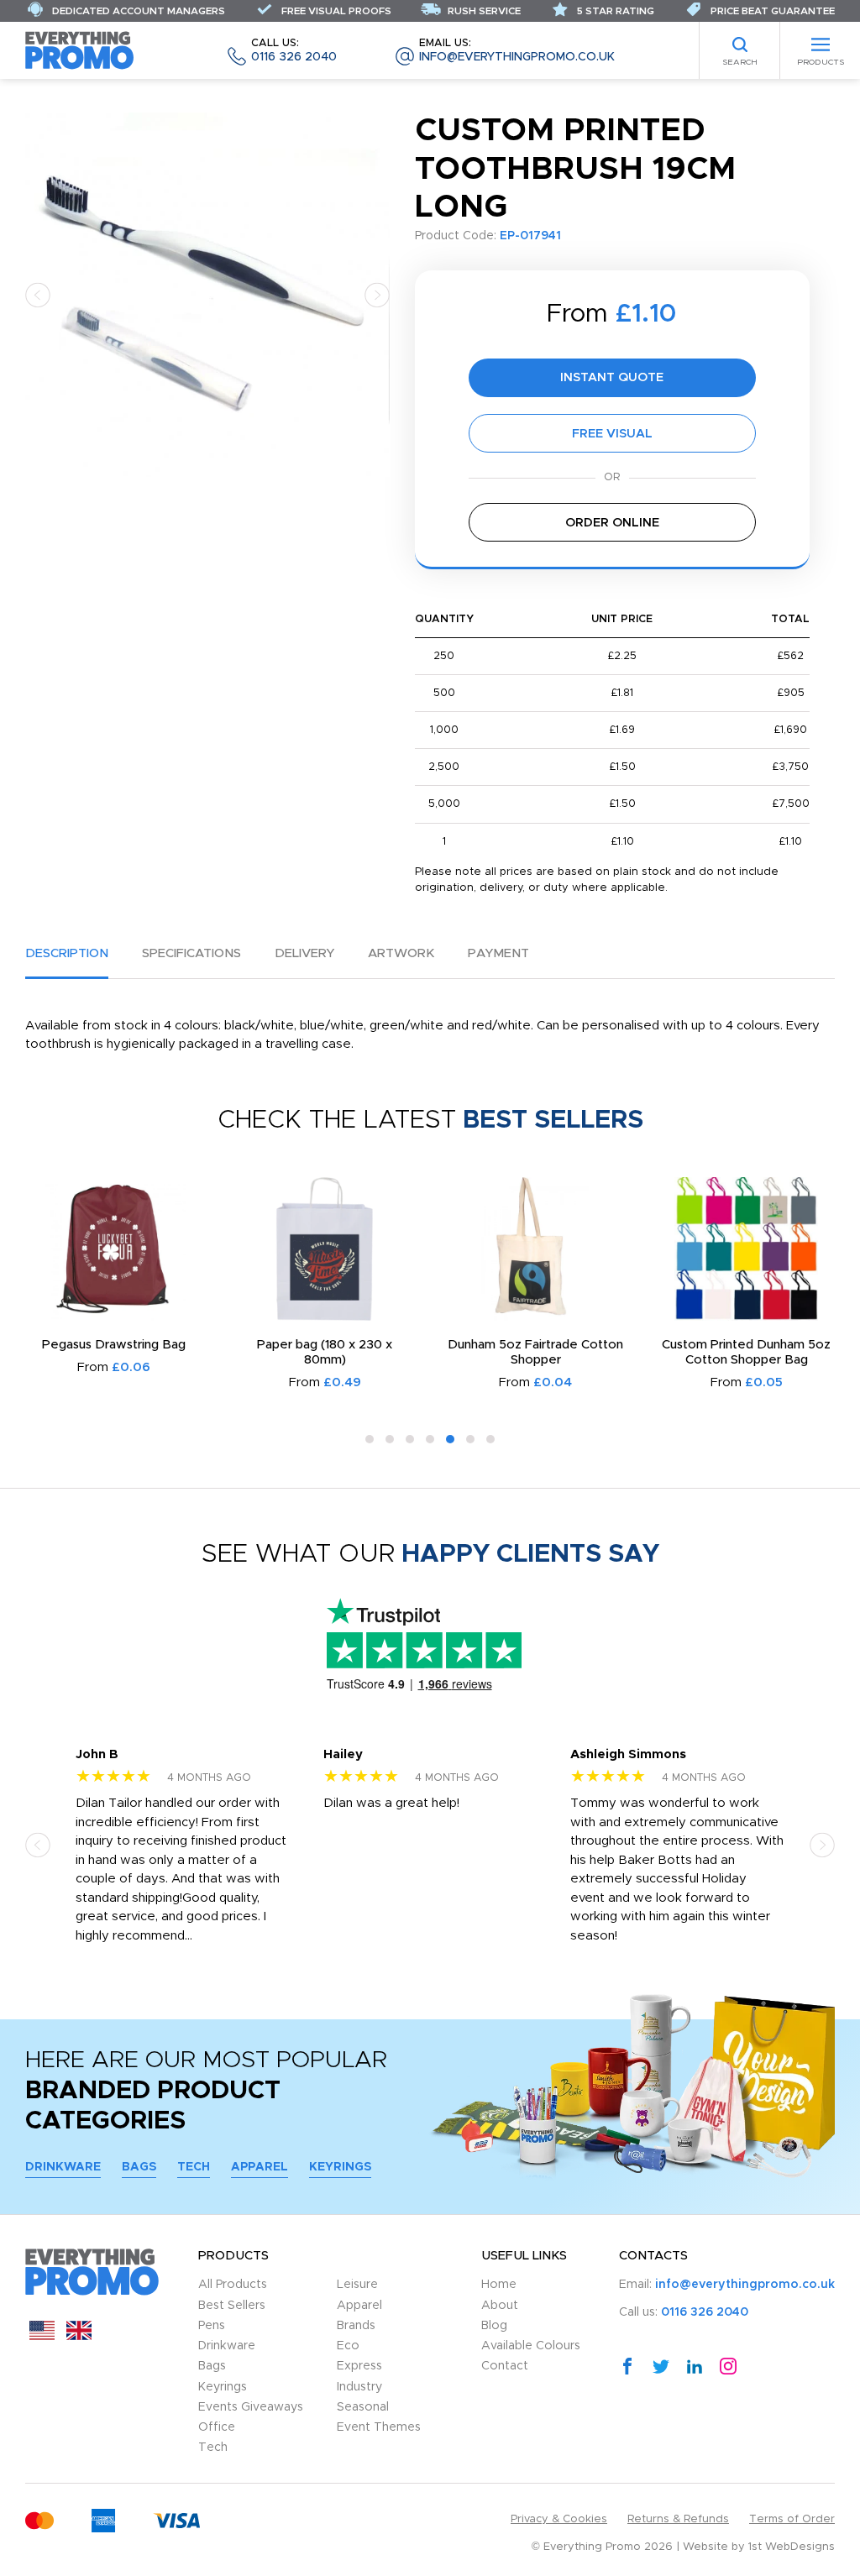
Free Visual (612, 434)
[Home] (80, 50)
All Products (233, 2285)
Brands (356, 2326)
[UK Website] (79, 2336)
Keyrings (340, 2167)
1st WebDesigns (792, 2547)
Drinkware (63, 2167)
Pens (212, 2326)
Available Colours (531, 2346)
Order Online (612, 523)
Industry (359, 2387)
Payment (498, 953)
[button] (38, 294)
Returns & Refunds (678, 2519)
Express (359, 2366)
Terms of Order (792, 2519)
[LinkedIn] (695, 2365)
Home (499, 2285)
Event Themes (379, 2427)
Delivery (304, 953)
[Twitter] (661, 2365)
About (500, 2306)
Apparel (260, 2167)
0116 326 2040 (294, 51)
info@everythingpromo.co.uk (517, 51)
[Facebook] (627, 2365)
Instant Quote (612, 377)
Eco (348, 2346)
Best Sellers (232, 2306)
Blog (494, 2326)
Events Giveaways (251, 2407)
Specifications (191, 953)
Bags (139, 2167)
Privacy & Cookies (559, 2519)
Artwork (401, 953)
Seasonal (363, 2407)
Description (67, 953)
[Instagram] (728, 2365)
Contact (505, 2366)
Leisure (357, 2285)
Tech (194, 2167)
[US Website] (42, 2336)
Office (217, 2427)
